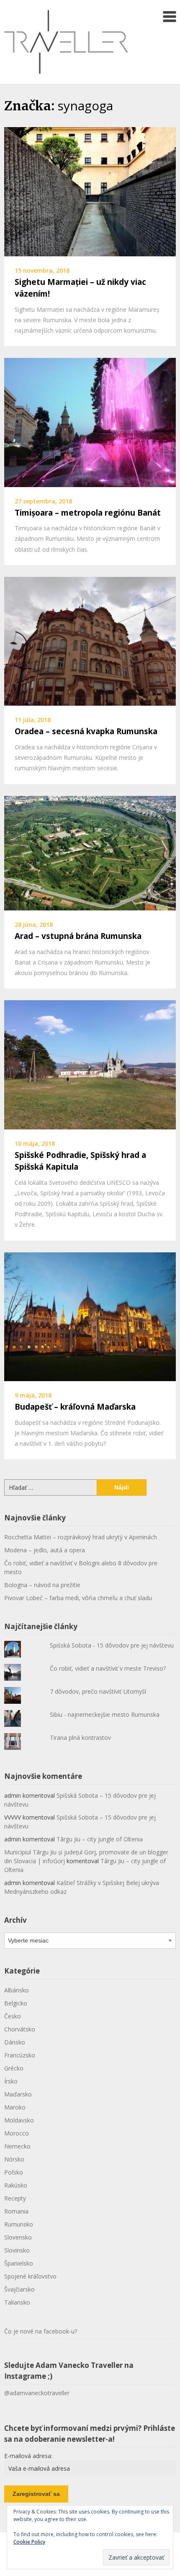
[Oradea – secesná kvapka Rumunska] (90, 641)
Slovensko (18, 2237)
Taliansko (17, 2302)
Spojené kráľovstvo (30, 2276)
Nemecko (17, 2146)
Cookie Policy (29, 2542)
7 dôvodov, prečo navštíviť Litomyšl (98, 1691)
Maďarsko (18, 2094)
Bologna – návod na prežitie (42, 1585)
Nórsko (14, 2159)
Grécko (14, 2068)
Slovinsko (17, 2250)
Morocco (17, 2133)
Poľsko (14, 2172)
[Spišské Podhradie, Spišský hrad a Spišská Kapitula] (90, 1064)
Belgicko (16, 2003)
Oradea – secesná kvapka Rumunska (86, 731)
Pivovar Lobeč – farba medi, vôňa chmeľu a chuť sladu (78, 1598)
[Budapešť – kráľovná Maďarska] (90, 1316)
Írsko (11, 2081)
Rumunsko (19, 2224)
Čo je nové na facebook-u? (41, 2331)
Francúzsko (20, 2055)
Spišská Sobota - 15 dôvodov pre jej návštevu (112, 1645)
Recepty (15, 2198)
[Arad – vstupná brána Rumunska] (90, 852)
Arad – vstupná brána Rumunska (78, 936)
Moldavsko (19, 2120)
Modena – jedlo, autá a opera (45, 1550)
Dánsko (15, 2042)
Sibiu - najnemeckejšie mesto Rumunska (105, 1714)
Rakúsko (16, 2185)
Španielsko (19, 2263)
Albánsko (17, 1990)
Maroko (15, 2107)
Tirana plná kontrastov (80, 1738)
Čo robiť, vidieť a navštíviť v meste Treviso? (108, 1668)
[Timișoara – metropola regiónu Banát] (90, 422)
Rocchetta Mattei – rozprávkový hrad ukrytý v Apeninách (81, 1537)
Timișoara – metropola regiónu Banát (88, 513)
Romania (16, 2211)
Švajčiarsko (19, 2289)
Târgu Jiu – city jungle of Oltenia (100, 1839)
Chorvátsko (20, 2029)
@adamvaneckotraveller (37, 2393)
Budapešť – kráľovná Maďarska (75, 1407)
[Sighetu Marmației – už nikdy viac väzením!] (90, 191)
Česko (13, 2016)
